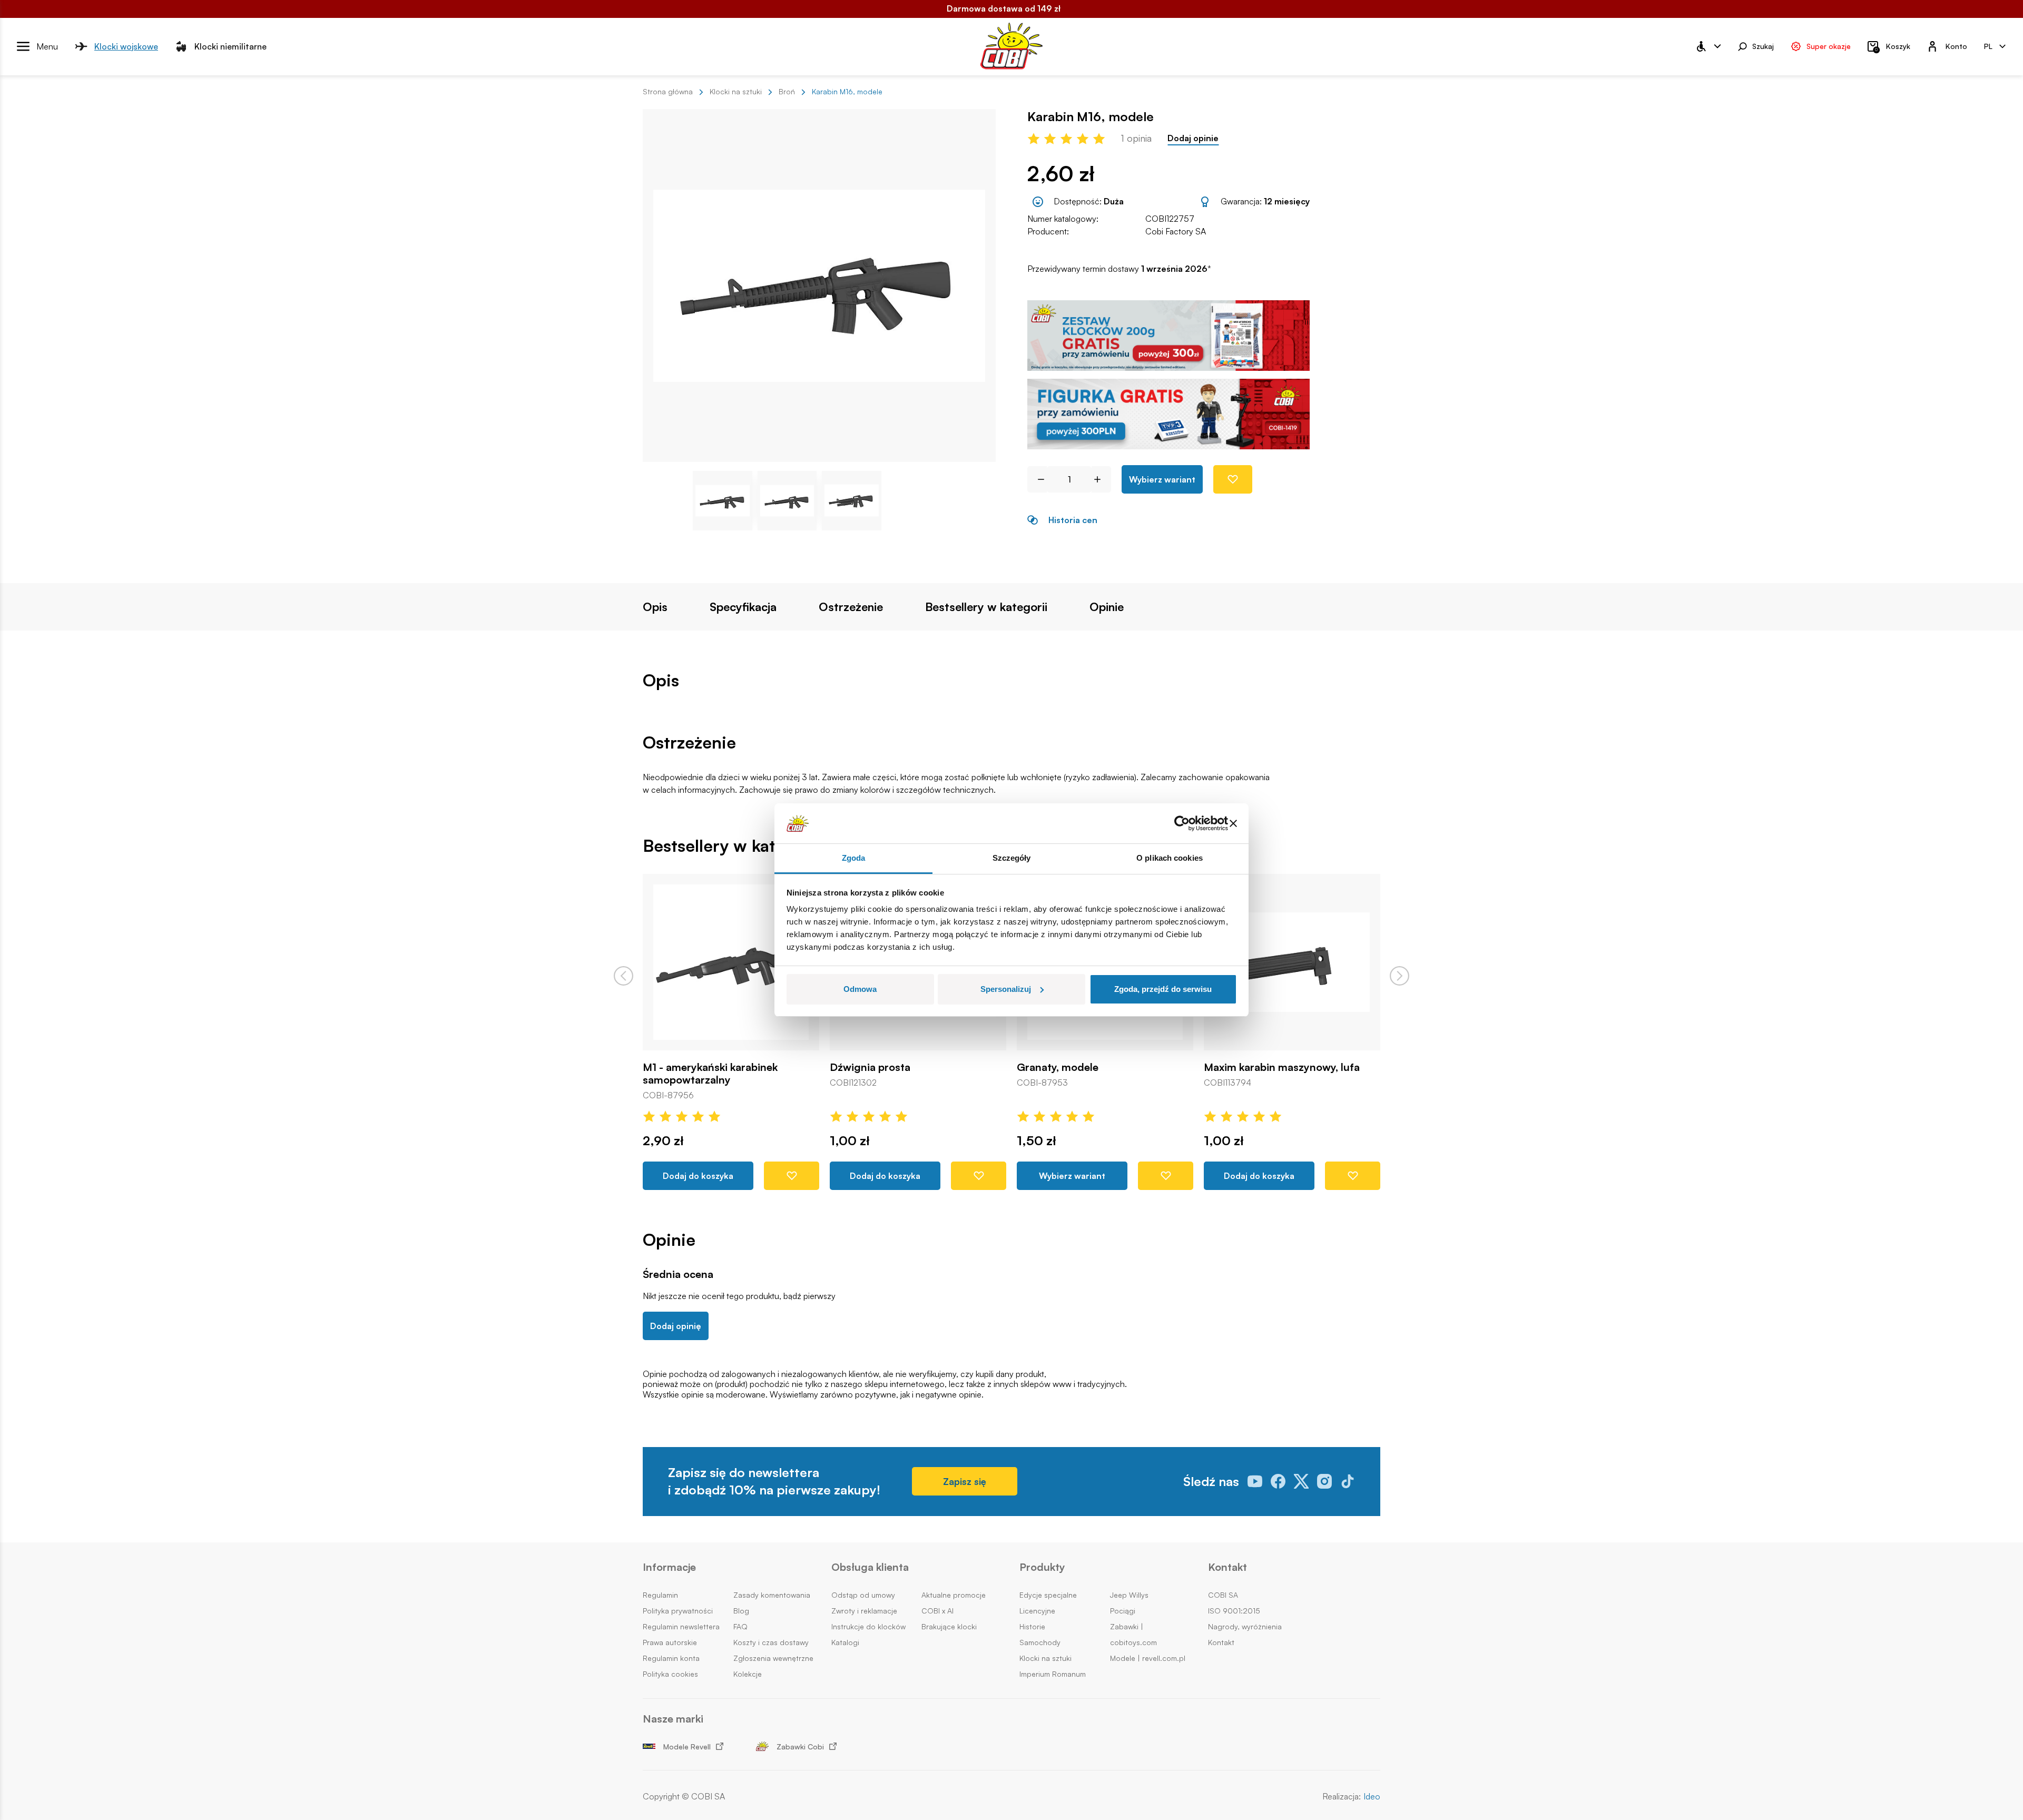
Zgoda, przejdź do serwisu (1163, 989)
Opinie (1107, 607)
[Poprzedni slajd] (623, 976)
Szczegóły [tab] (1012, 858)
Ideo (1372, 1797)
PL (1988, 46)
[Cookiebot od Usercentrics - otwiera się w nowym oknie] (1182, 823)
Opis (655, 607)
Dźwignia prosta (870, 1067)
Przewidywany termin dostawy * (1119, 269)
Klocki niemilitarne (230, 46)
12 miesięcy (1287, 201)
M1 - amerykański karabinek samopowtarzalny (710, 1074)
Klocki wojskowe (126, 46)
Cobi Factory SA (1176, 231)
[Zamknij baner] (1233, 823)
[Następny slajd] (1400, 976)
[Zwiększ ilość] (1101, 479)
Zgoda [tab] (854, 858)
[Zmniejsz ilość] (1037, 479)
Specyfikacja (743, 607)
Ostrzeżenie (851, 607)
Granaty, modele (1058, 1067)
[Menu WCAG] (1708, 46)
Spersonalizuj (1006, 989)
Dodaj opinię (676, 1326)
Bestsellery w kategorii (986, 607)
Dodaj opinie (1193, 138)
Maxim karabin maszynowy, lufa (1282, 1067)
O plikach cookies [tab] (1170, 858)
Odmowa (860, 989)
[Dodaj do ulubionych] (1233, 479)
